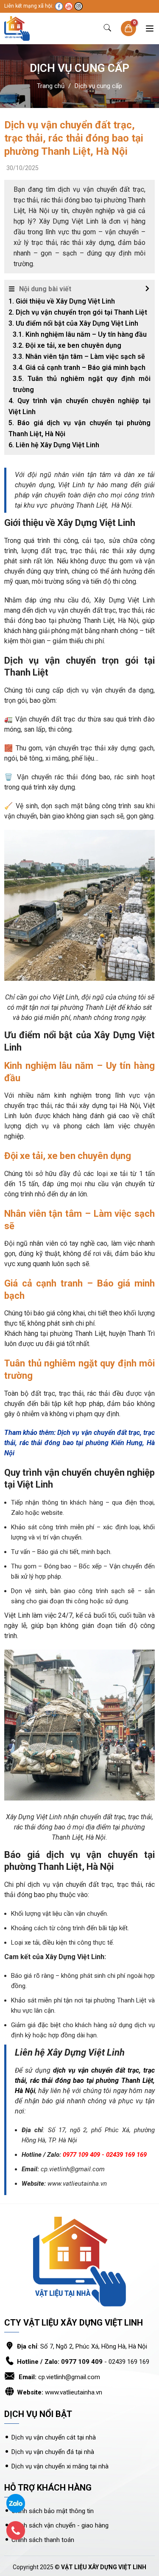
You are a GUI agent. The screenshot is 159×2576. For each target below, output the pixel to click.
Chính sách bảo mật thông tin (53, 2511)
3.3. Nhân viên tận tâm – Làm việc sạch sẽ (79, 356)
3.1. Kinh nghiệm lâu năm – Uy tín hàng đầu (80, 334)
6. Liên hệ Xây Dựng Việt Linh (54, 445)
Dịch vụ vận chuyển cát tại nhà (54, 2437)
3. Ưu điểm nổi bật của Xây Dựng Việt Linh (73, 323)
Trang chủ (51, 86)
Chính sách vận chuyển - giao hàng (60, 2525)
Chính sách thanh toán (43, 2540)
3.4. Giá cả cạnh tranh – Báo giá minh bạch (79, 368)
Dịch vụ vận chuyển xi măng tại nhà (60, 2466)
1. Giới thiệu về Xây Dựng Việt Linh (62, 301)
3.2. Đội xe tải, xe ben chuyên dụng (67, 345)
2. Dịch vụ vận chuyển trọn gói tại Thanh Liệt (78, 312)
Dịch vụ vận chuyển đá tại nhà (54, 2452)
